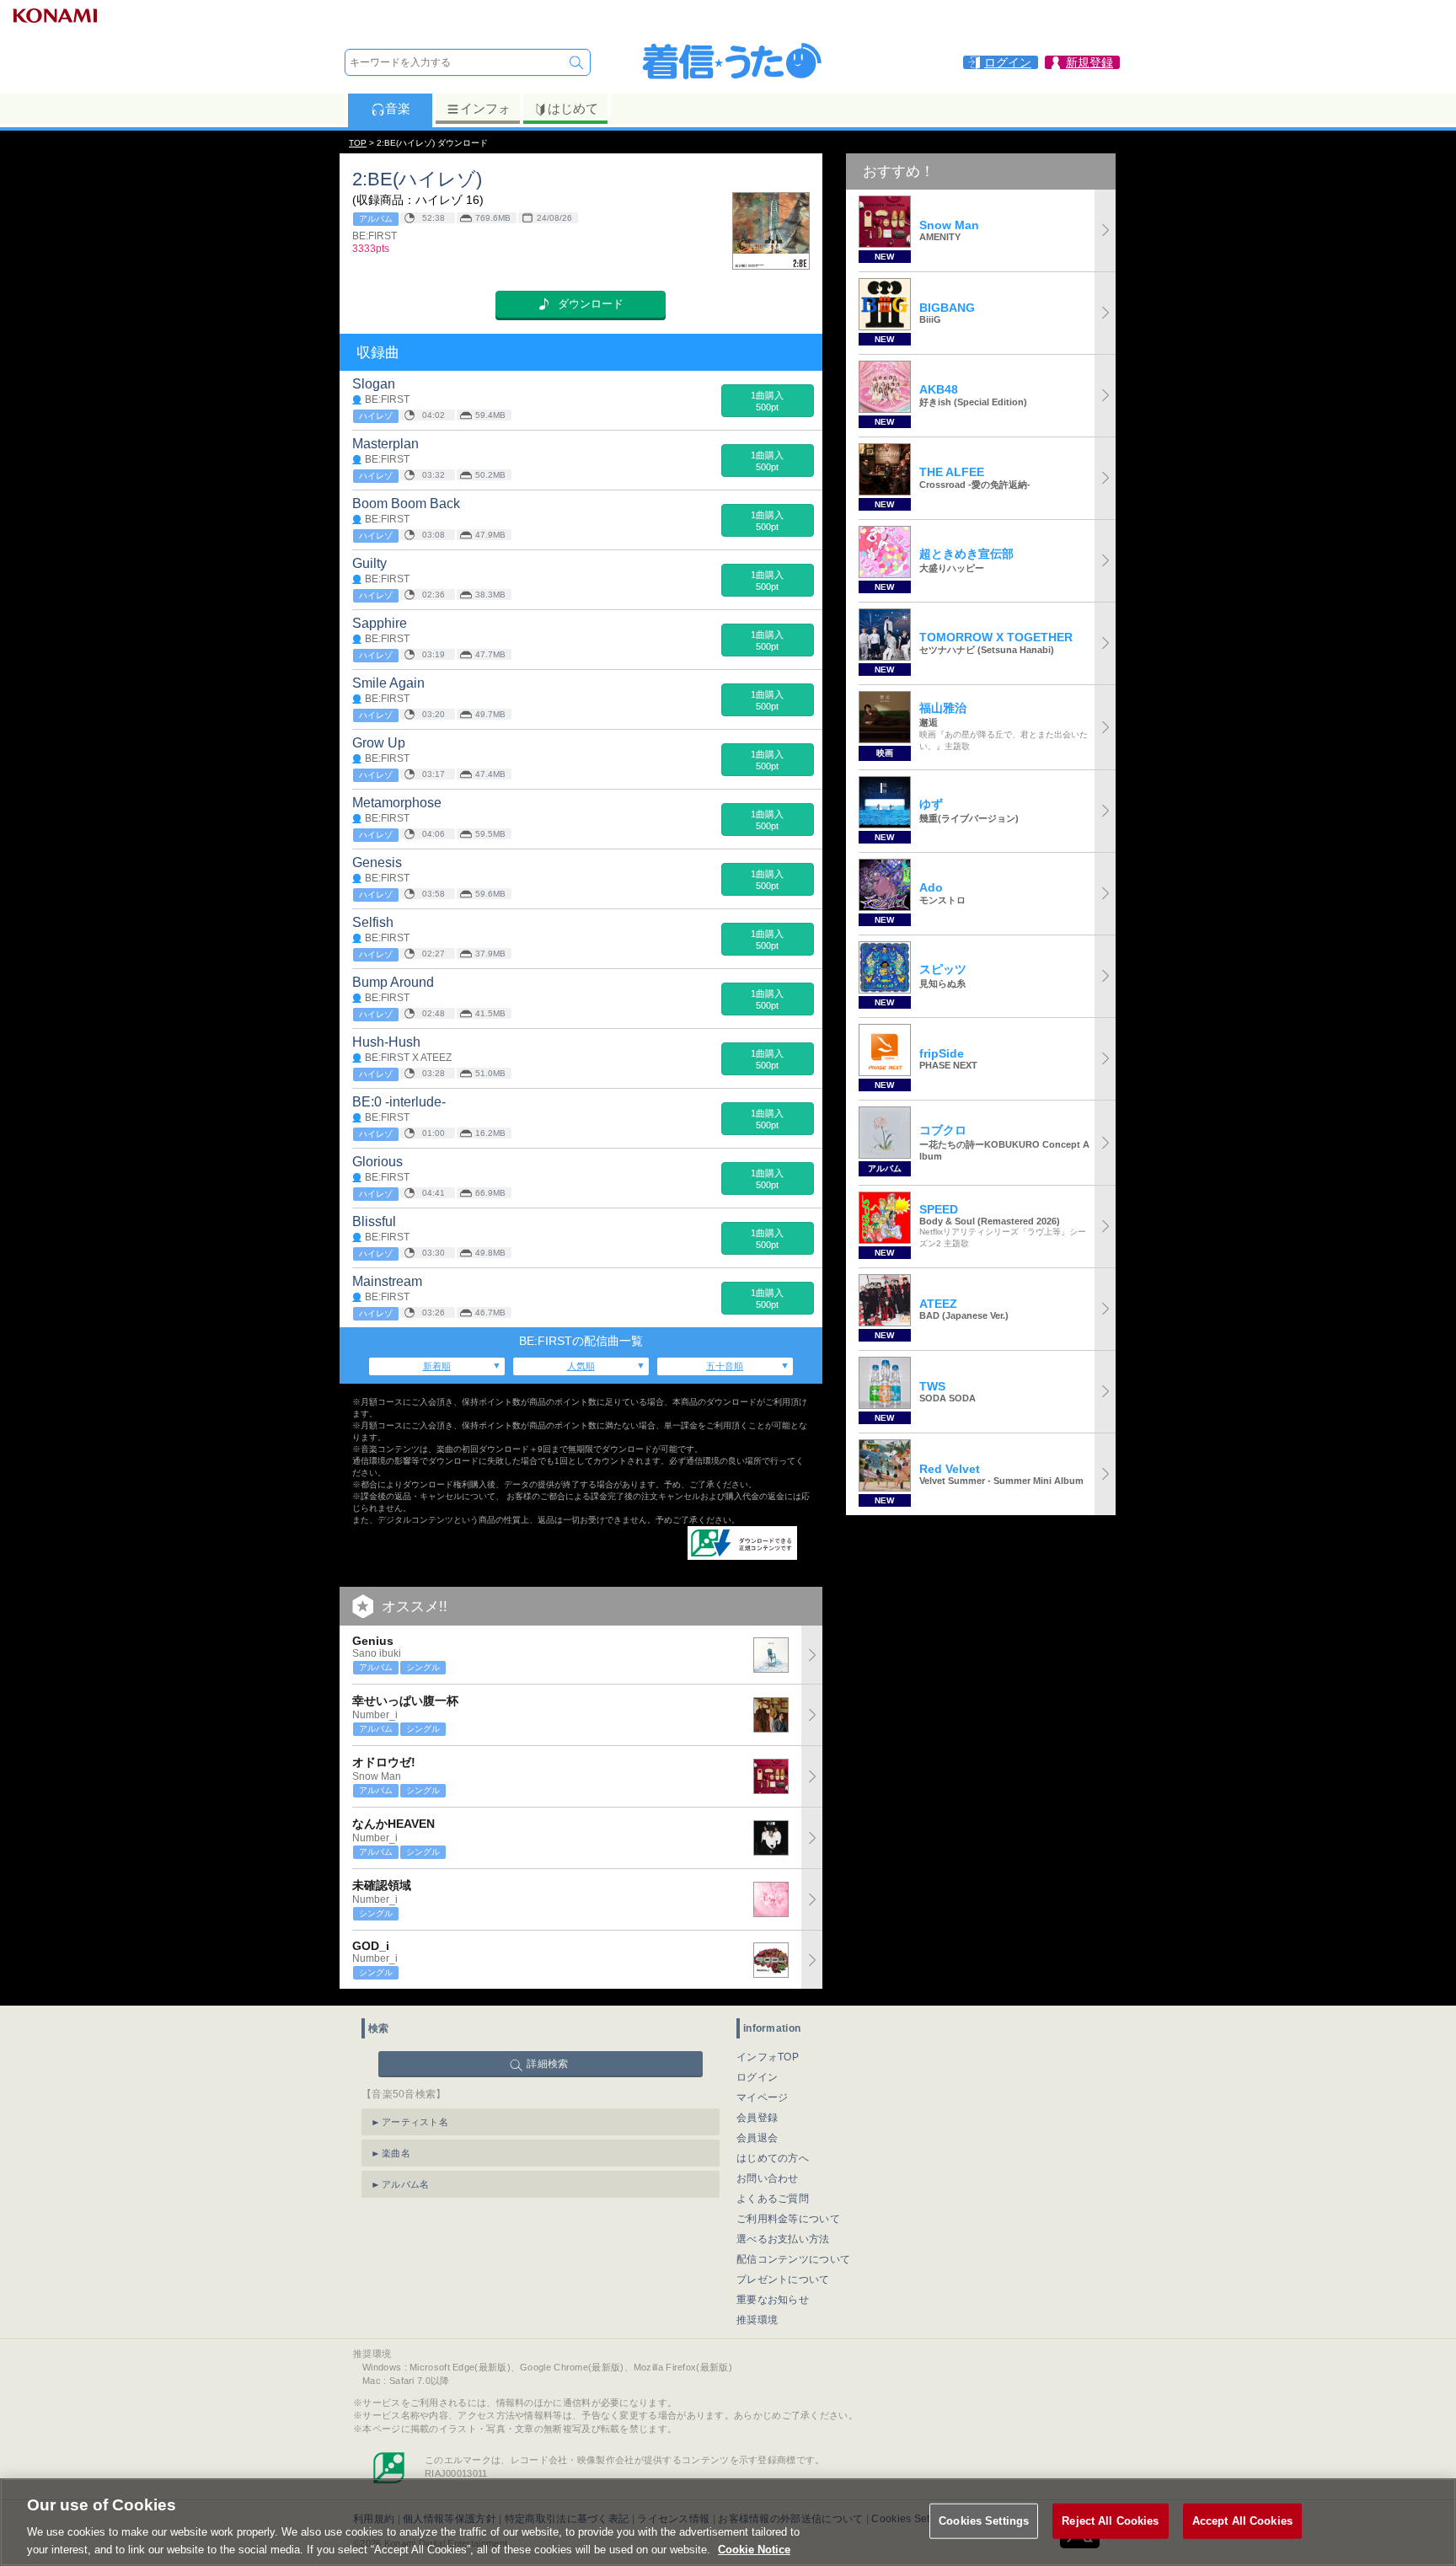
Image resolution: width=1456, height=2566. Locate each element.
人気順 (581, 1366)
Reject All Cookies (1110, 2521)
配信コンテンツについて (793, 2259)
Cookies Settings (984, 2521)
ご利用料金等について (788, 2219)
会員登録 (757, 2118)
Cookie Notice (754, 2549)
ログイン (757, 2077)
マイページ (763, 2097)
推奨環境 (757, 2320)
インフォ (485, 108)
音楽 (398, 108)
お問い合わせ (768, 2178)
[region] (728, 2522)
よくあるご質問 (773, 2199)
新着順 (437, 1366)
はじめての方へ (773, 2158)
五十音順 (725, 1366)
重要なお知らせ (773, 2300)
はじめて (573, 108)
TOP (358, 143)
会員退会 (757, 2138)
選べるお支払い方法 (783, 2239)
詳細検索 (547, 2064)
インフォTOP (768, 2057)
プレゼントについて (783, 2279)
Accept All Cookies (1242, 2521)
